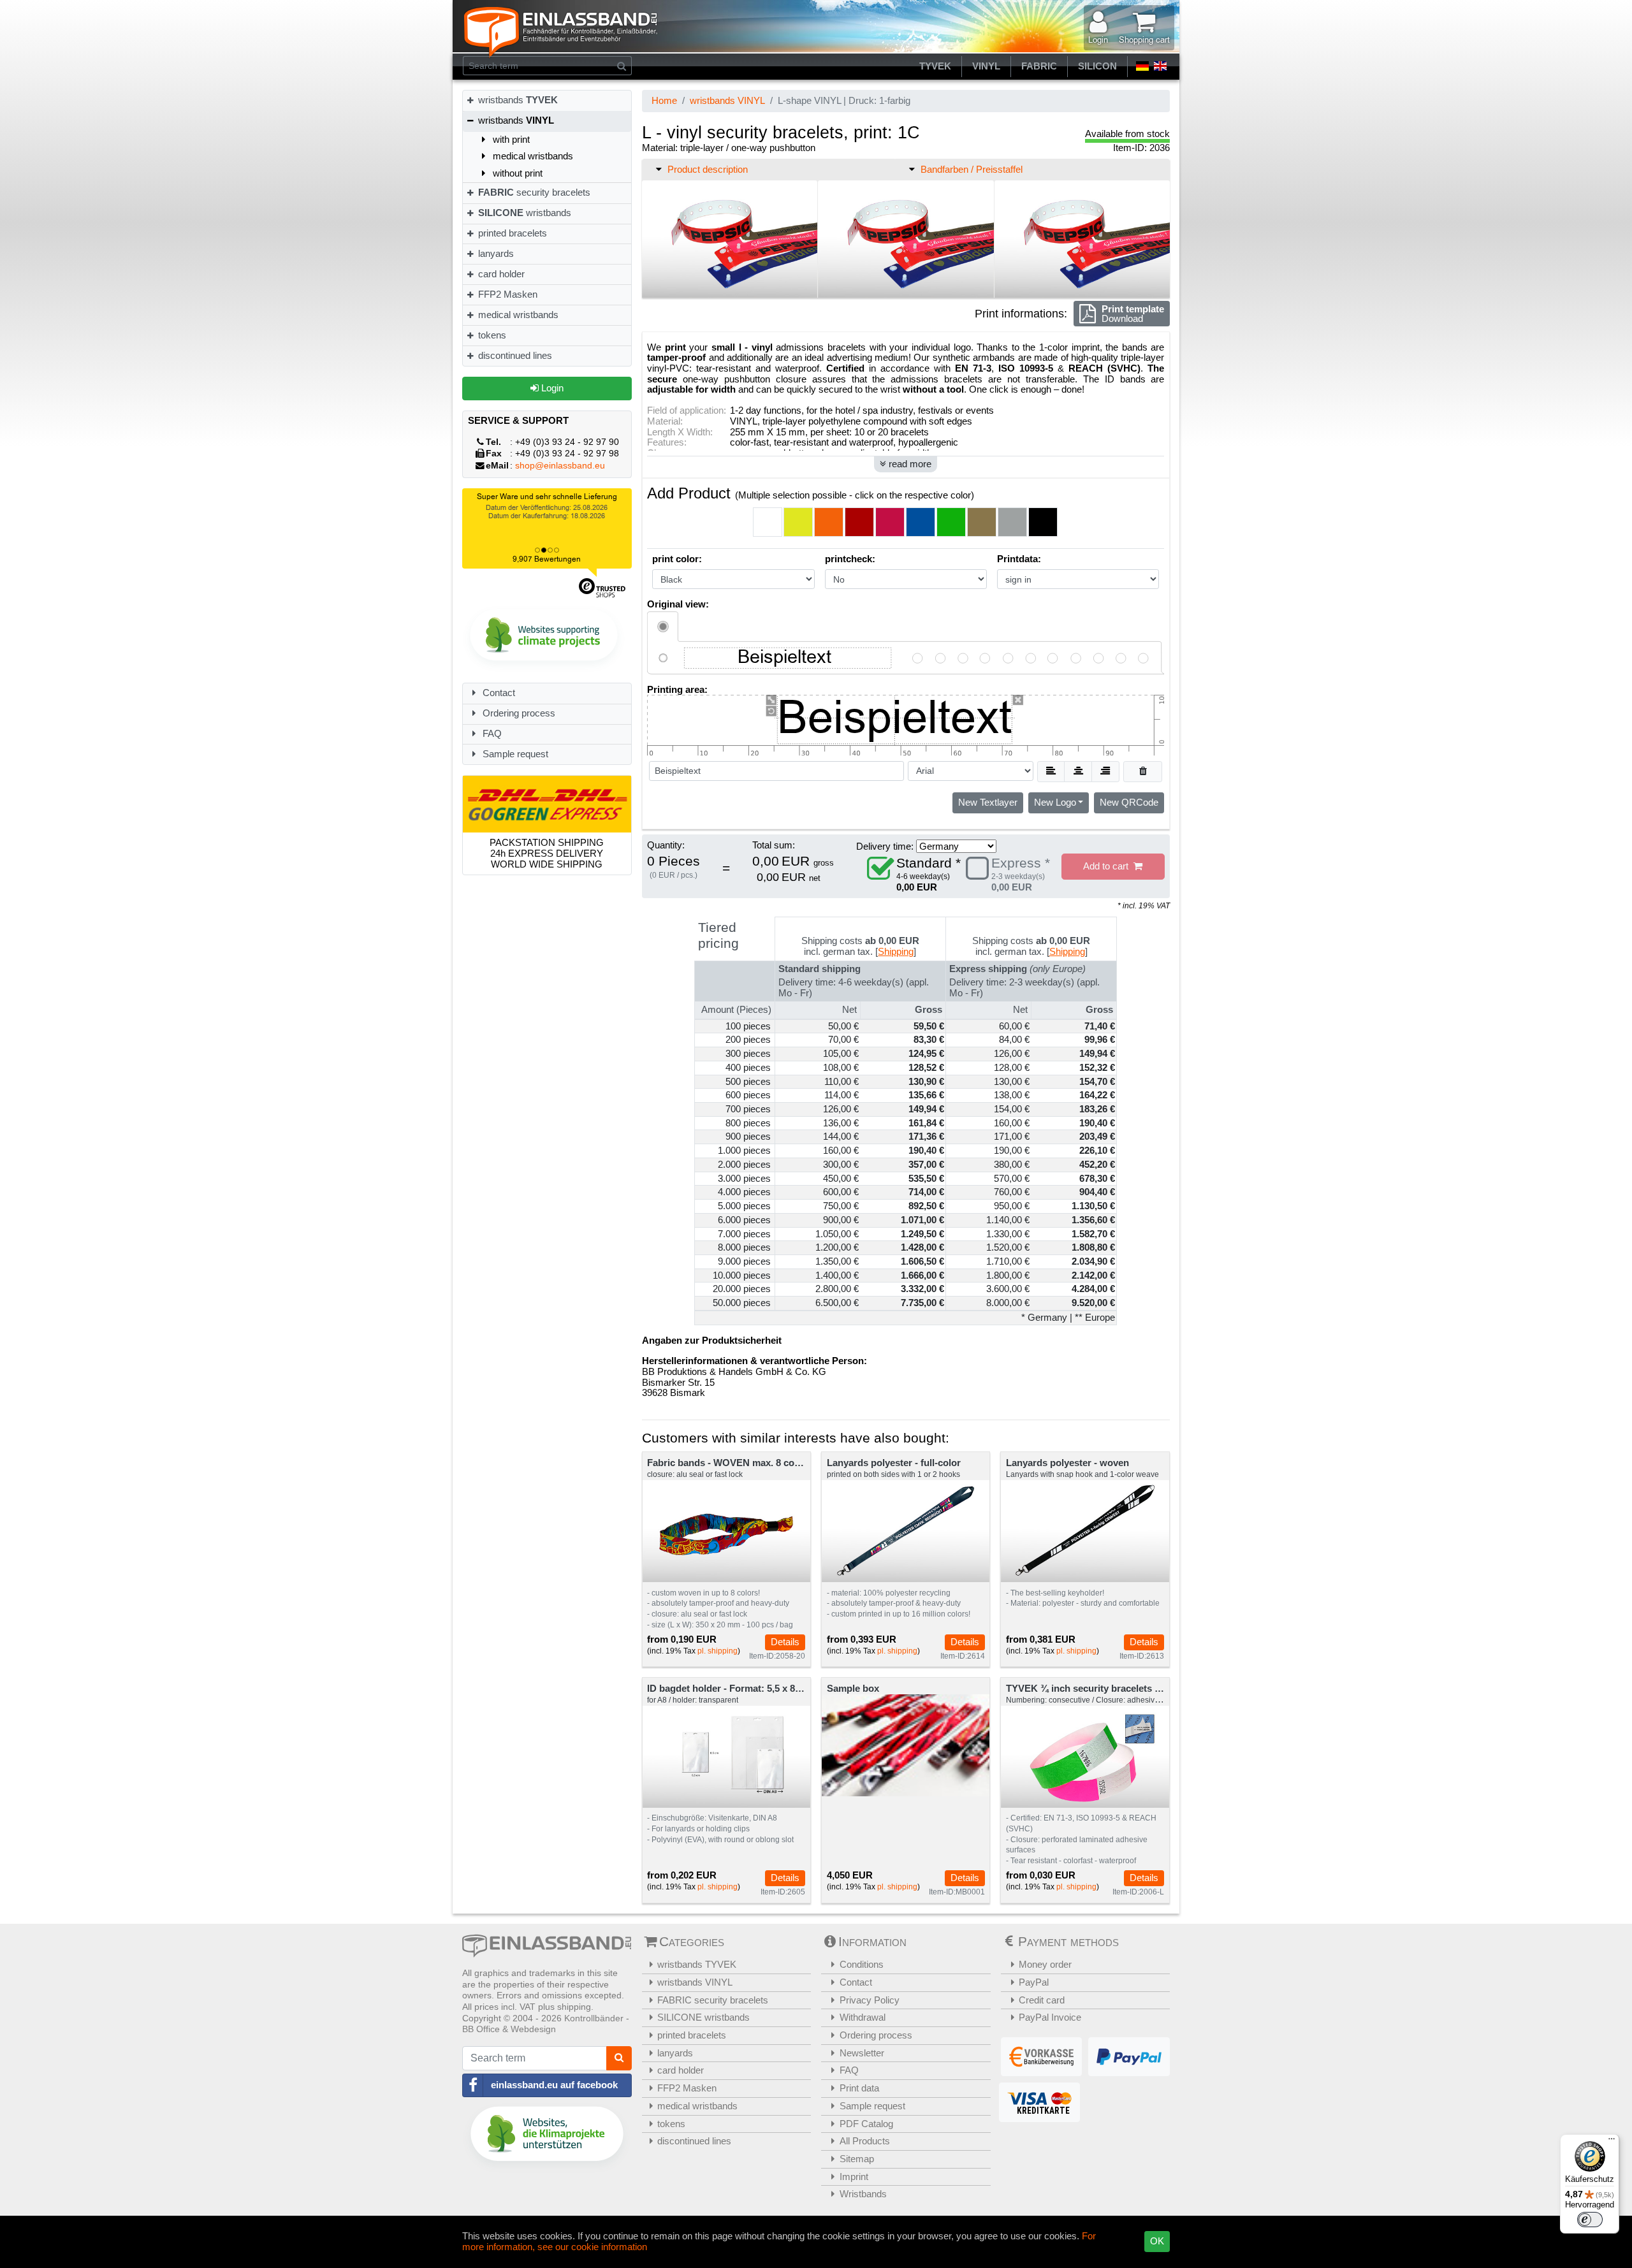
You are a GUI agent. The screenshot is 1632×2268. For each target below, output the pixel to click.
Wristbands (863, 2194)
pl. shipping (718, 1651)
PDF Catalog (866, 2124)
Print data (859, 2088)
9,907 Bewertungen (547, 559)
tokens (491, 335)
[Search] (622, 66)
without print (516, 173)
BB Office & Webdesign (509, 2029)
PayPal (1034, 1982)
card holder (500, 274)
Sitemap (857, 2159)
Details (785, 1642)
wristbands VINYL (727, 100)
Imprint (854, 2177)
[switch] (1590, 2220)
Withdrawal (863, 2017)
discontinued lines (514, 355)
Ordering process (518, 713)
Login (551, 388)
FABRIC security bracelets (713, 2000)
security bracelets (534, 192)
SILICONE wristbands (703, 2017)
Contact (498, 693)
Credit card (1042, 2000)
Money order (1045, 1964)
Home (664, 100)
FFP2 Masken (506, 294)
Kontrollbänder (594, 2018)
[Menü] (1612, 2142)
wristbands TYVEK (697, 1964)
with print (510, 139)
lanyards (495, 253)
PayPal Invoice (1050, 2017)
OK (1157, 2241)
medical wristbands (532, 156)
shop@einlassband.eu (560, 466)
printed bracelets (511, 233)
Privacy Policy (870, 2000)
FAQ (491, 733)
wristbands (517, 100)
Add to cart (1108, 866)
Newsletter (862, 2053)
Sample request (514, 754)
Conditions (862, 1964)
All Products (865, 2141)
